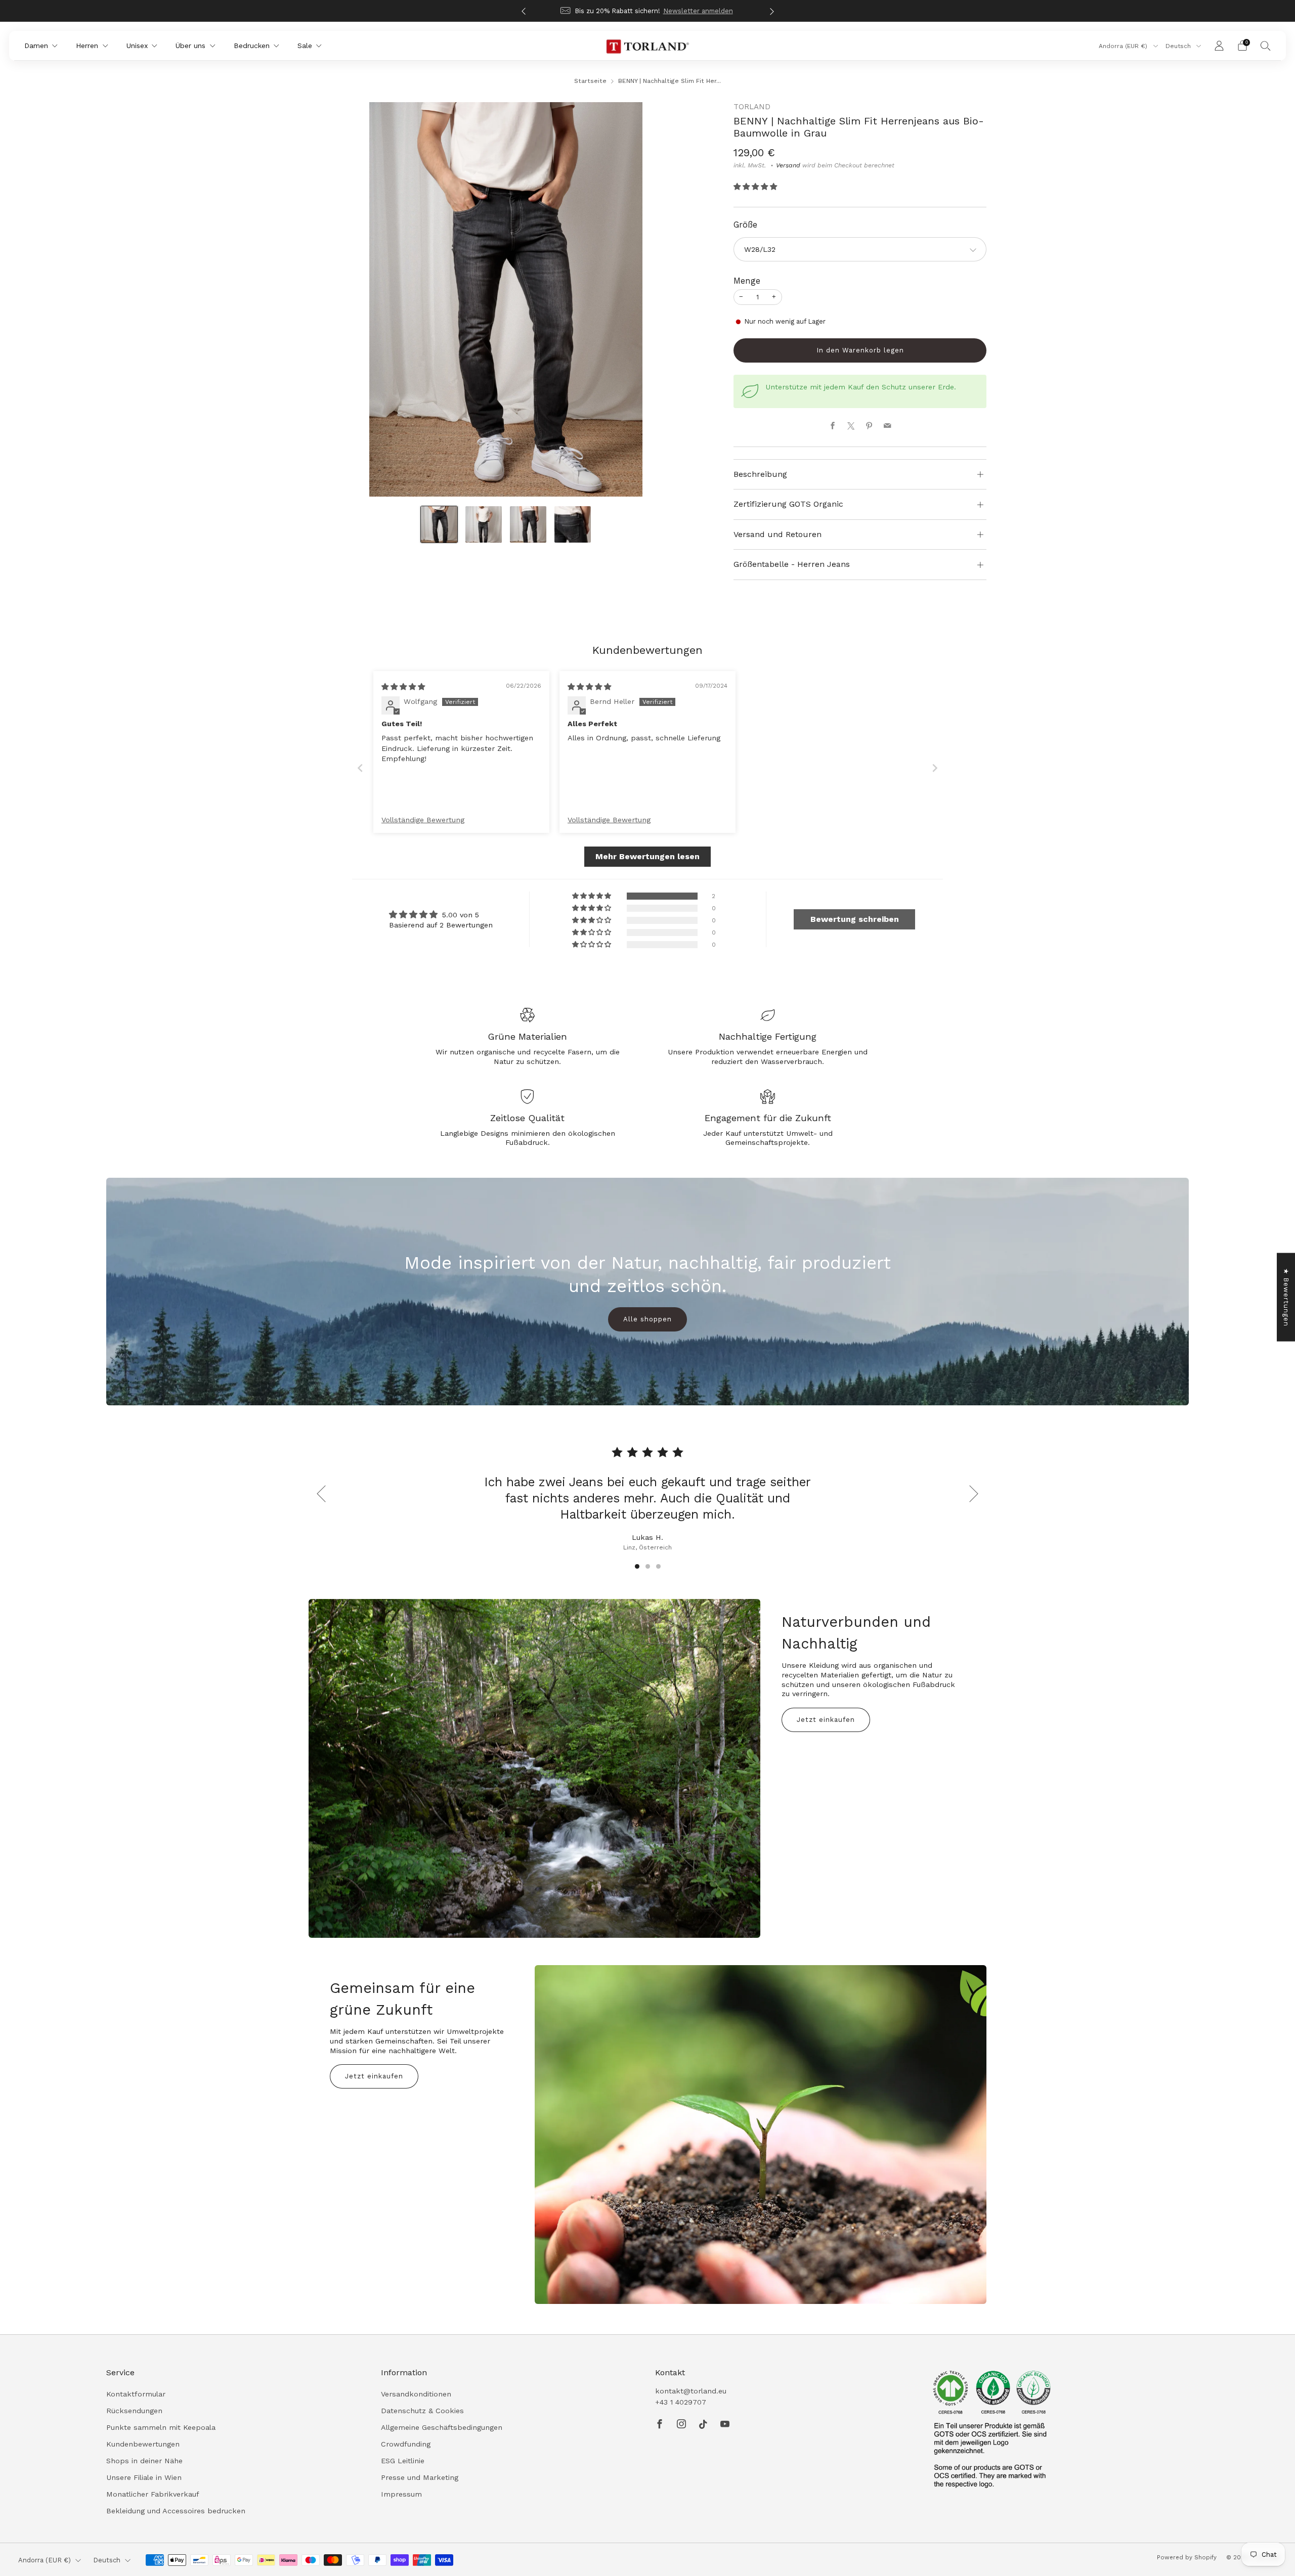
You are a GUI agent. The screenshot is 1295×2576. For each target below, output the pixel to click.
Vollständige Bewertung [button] (423, 820)
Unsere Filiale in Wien (144, 2477)
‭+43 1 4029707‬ (681, 2402)
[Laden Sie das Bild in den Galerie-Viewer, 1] (439, 524)
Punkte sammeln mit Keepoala (161, 2427)
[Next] (772, 11)
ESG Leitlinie (403, 2461)
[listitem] (648, 11)
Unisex (137, 46)
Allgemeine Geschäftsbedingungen (442, 2427)
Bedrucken (252, 46)
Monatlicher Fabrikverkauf (153, 2494)
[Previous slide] (360, 768)
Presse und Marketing (420, 2477)
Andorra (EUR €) (1124, 46)
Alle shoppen (647, 1319)
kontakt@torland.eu (691, 2391)
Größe (745, 225)
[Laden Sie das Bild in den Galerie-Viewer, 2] (484, 524)
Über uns (190, 46)
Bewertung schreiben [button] (855, 919)
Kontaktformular (136, 2394)
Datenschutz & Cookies (422, 2411)
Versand (788, 165)
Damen (36, 46)
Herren (87, 46)
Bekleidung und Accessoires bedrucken (176, 2511)
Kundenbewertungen (143, 2444)
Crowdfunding (406, 2444)
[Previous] (524, 11)
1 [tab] (637, 1566)
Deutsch (1179, 46)
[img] (403, 687)
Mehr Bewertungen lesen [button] (647, 856)
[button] (755, 187)
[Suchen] (1266, 46)
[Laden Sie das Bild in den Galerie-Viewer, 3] (528, 524)
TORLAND (752, 107)
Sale (305, 46)
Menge (747, 281)
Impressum (401, 2494)
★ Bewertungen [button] (1286, 1297)
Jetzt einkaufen (826, 1720)
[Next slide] (935, 768)
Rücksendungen (134, 2411)
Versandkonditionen (416, 2394)
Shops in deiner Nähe (144, 2461)
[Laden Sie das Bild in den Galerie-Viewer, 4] (573, 524)
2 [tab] (648, 1566)
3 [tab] (658, 1566)
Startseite (590, 81)
